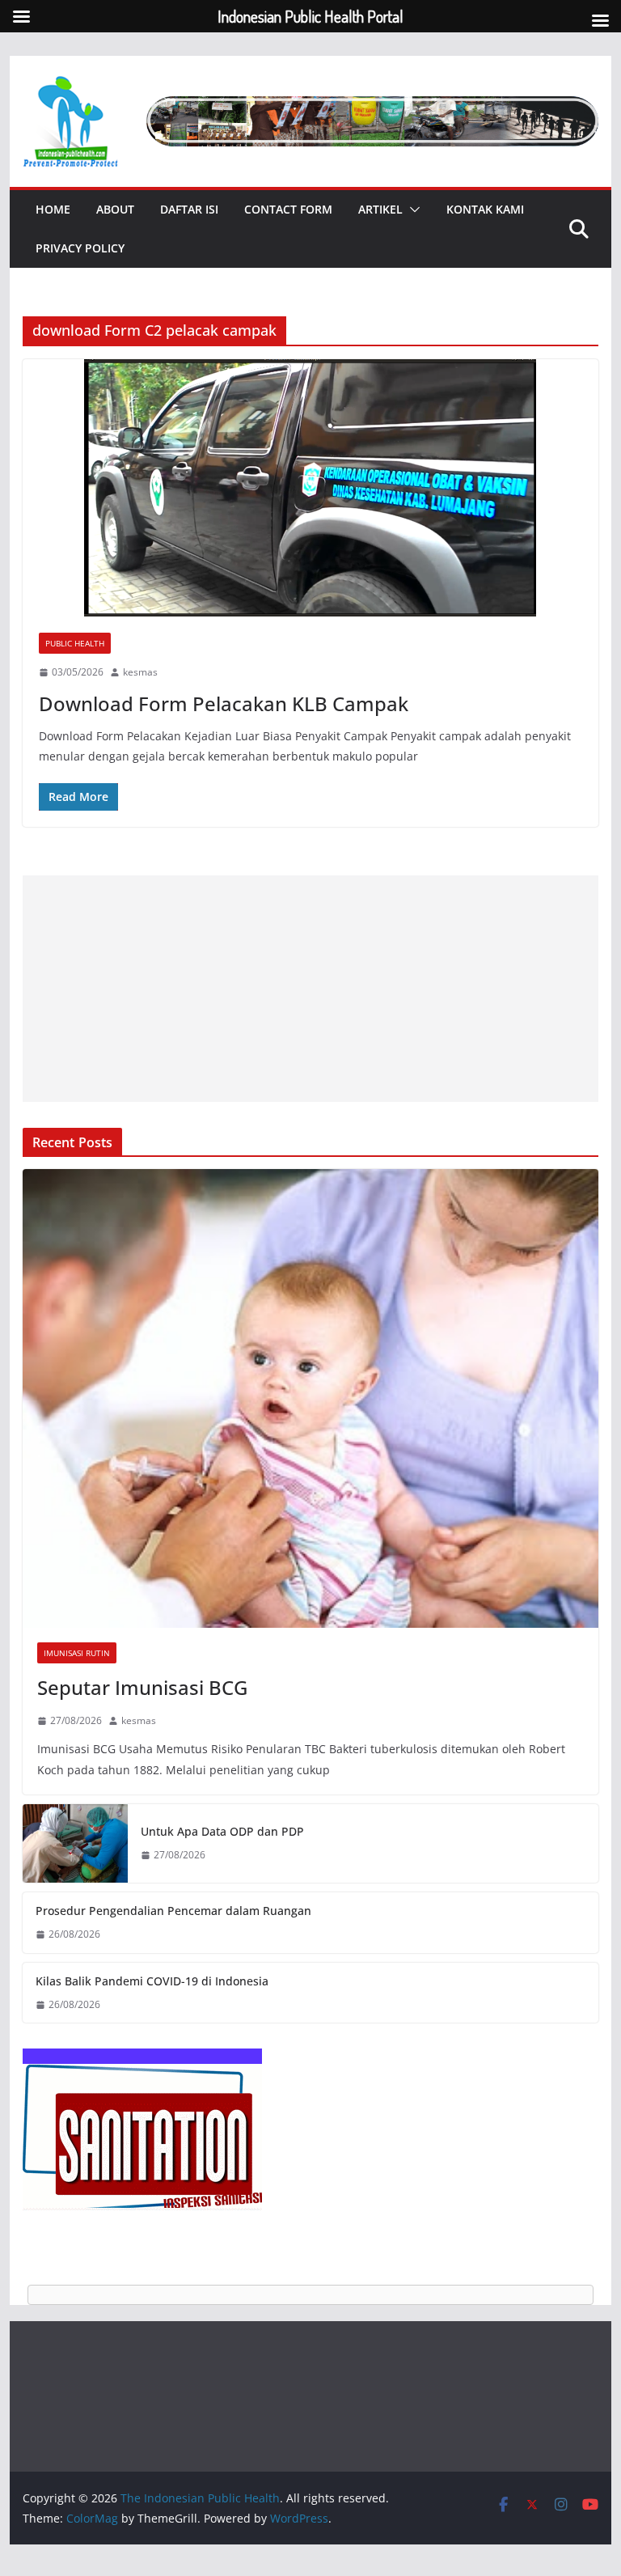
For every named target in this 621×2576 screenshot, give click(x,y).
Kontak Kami (485, 209)
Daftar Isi (189, 209)
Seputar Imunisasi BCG (142, 1687)
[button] (412, 210)
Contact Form (288, 209)
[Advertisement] (311, 989)
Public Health (75, 643)
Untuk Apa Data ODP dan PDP (222, 1831)
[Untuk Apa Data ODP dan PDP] (75, 1844)
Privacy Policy (80, 248)
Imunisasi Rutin (77, 1653)
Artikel (380, 209)
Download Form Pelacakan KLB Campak (224, 703)
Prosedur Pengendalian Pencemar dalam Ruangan (173, 1911)
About (115, 209)
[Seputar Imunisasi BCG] (311, 1398)
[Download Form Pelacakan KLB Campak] (311, 488)
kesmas (140, 672)
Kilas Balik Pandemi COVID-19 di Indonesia (152, 1981)
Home (53, 209)
